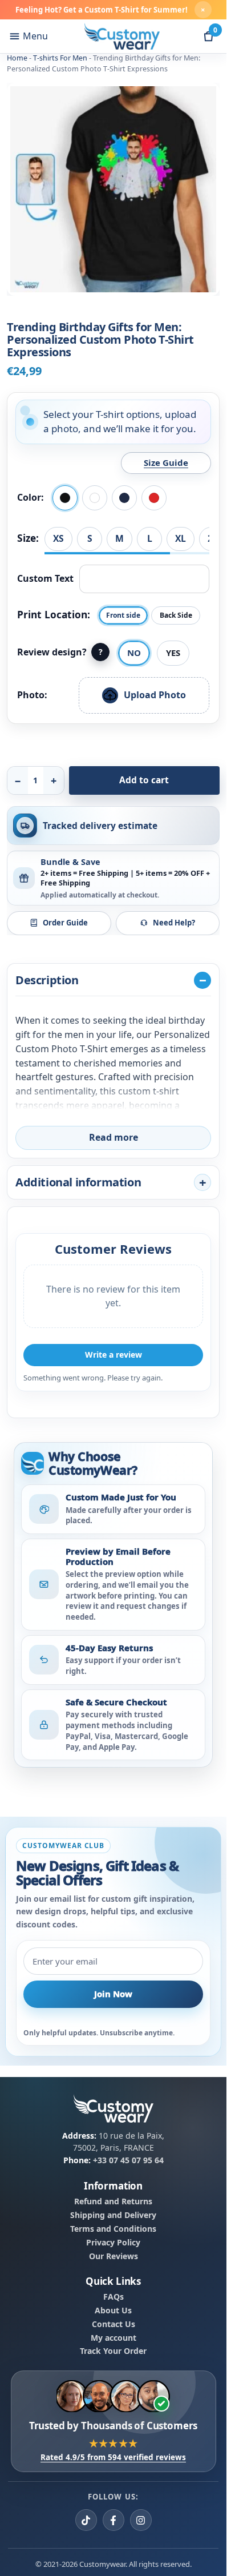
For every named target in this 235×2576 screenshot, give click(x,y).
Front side (123, 615)
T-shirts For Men (60, 58)
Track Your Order (113, 2352)
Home (17, 58)
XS (58, 538)
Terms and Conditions (113, 2229)
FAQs (114, 2297)
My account (114, 2338)
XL (181, 538)
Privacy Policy (113, 2243)
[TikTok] (86, 2520)
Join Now (113, 1994)
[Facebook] (114, 2520)
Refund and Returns (113, 2201)
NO (134, 653)
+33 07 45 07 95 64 (128, 2160)
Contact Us (114, 2324)
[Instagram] (141, 2520)
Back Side (176, 615)
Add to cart (144, 780)
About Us (113, 2311)
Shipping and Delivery (113, 2215)
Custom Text (45, 578)
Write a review (114, 1355)
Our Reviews (114, 2256)
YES (173, 653)
